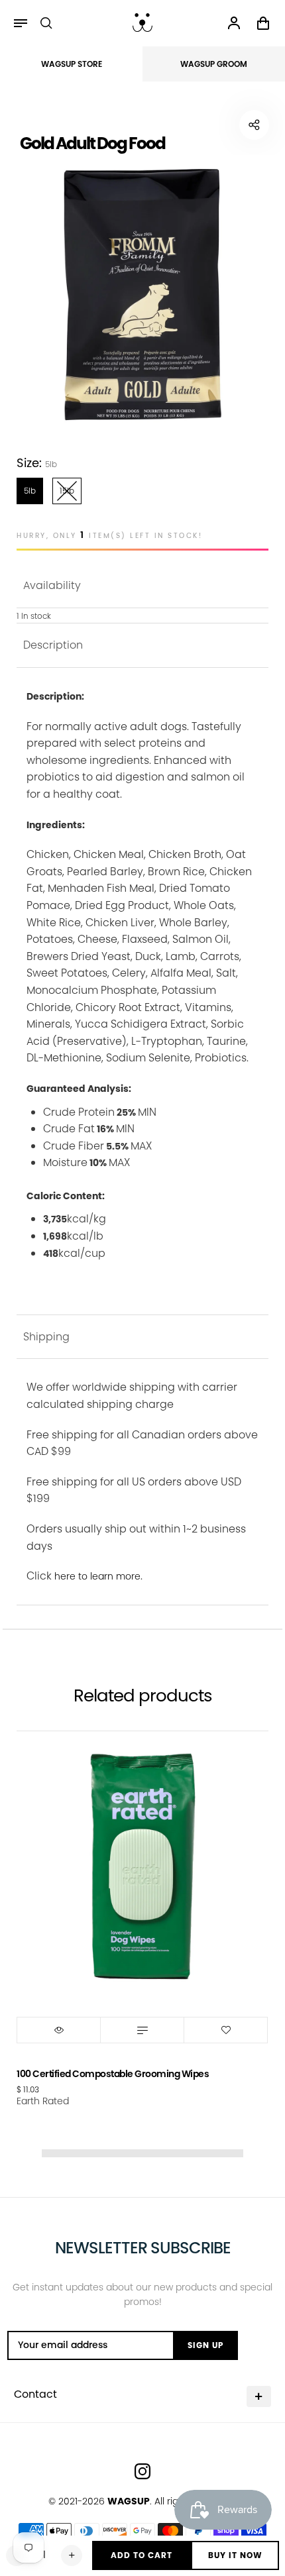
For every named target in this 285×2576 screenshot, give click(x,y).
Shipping (46, 1337)
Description (53, 645)
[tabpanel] (143, 295)
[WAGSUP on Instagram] (142, 2471)
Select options (142, 2030)
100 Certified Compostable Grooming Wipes (113, 2074)
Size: (37, 463)
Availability (52, 585)
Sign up (205, 2345)
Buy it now (235, 2555)
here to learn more (97, 1576)
